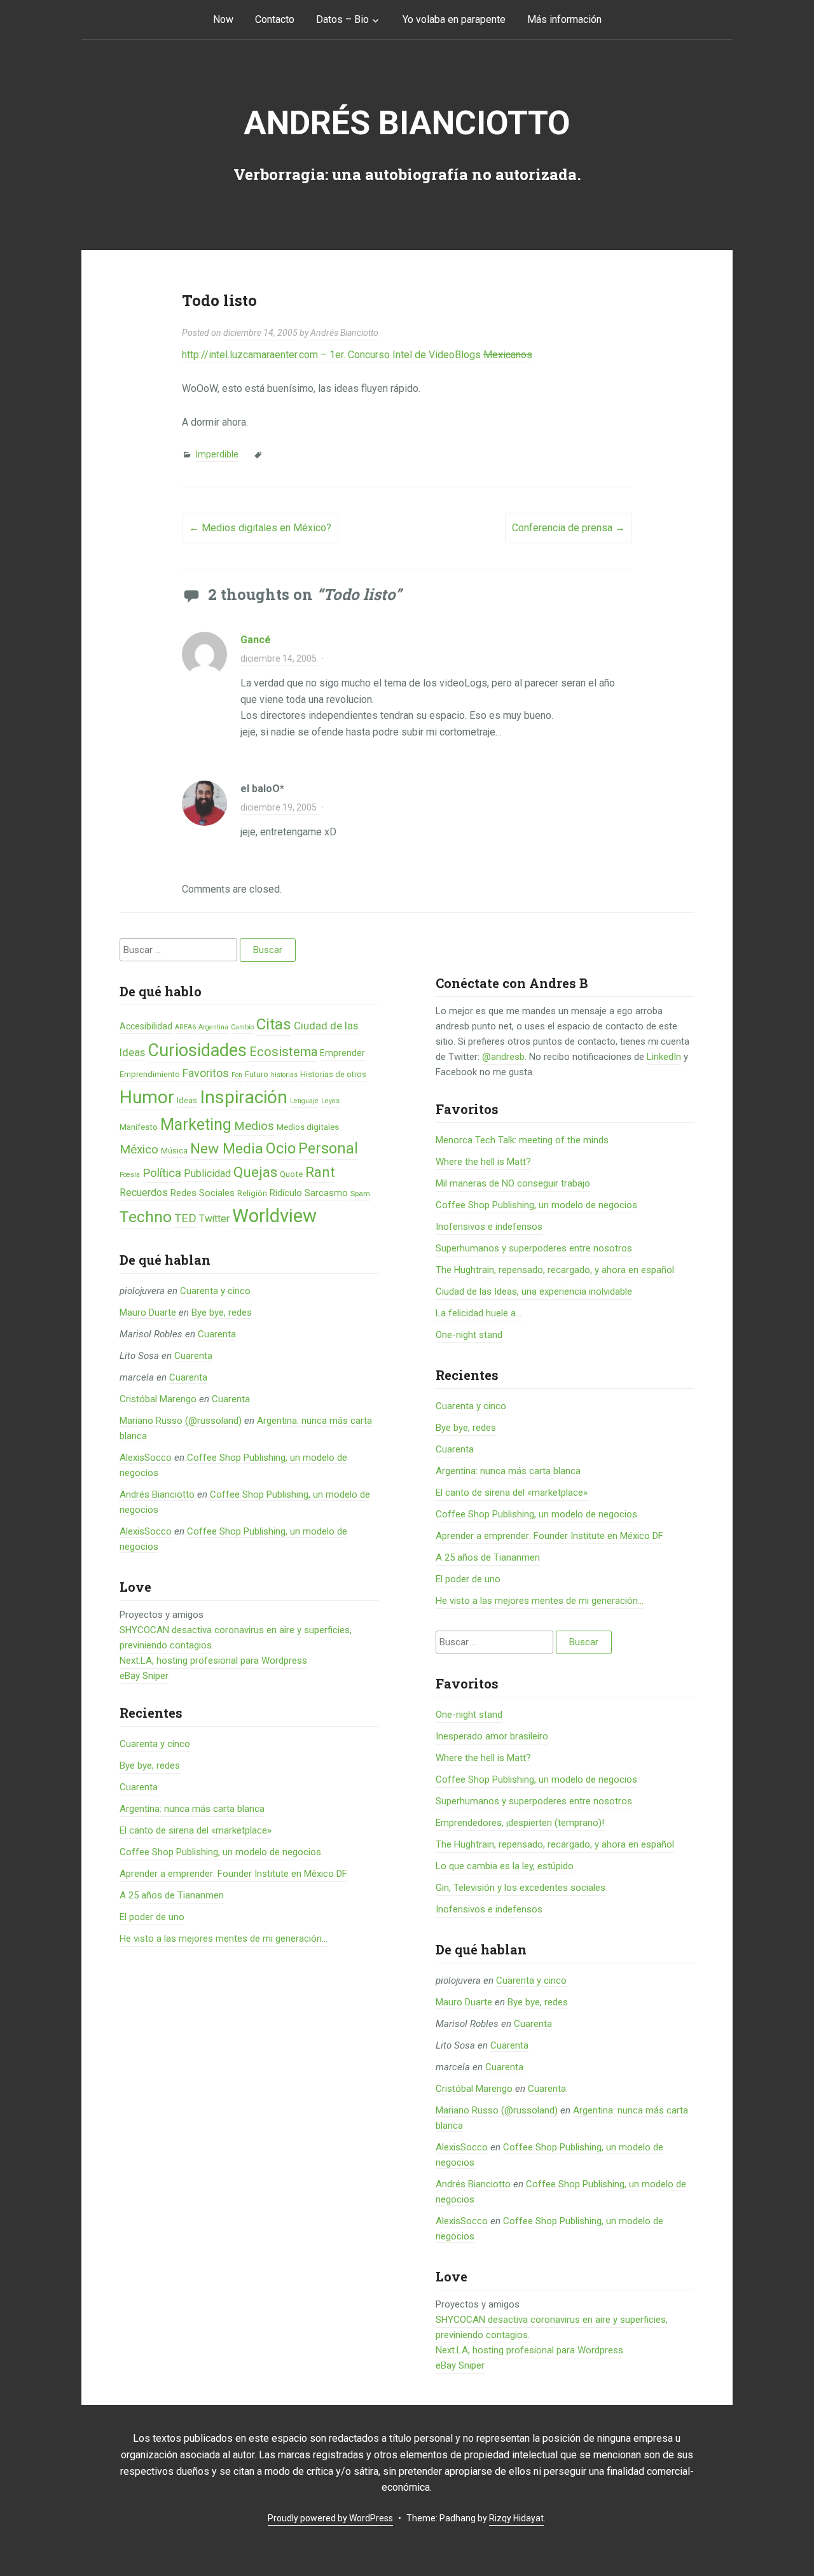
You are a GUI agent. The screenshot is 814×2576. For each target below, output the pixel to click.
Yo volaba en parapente (454, 19)
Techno (146, 1217)
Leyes (330, 1101)
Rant (320, 1172)
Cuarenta (217, 1334)
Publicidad (207, 1173)
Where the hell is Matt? (483, 1162)
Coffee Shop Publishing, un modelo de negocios (220, 1852)
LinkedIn (664, 1057)
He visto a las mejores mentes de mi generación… (224, 1939)
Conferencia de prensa (569, 528)
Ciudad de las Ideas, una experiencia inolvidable (534, 1291)
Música (174, 1151)
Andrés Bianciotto (407, 123)
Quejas (255, 1172)
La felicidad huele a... (479, 1313)
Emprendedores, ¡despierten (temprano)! (520, 1823)
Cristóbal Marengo (158, 1399)
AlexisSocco (146, 1458)
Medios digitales (308, 1127)
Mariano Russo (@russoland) (181, 1421)
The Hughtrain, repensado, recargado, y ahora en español (555, 1270)
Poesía (130, 1175)
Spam (360, 1194)
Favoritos (206, 1073)
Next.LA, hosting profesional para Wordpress (213, 1660)
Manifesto (139, 1127)
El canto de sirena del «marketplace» (196, 1830)
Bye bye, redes (222, 1312)
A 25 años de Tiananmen (172, 1895)
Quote (291, 1174)
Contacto (275, 19)
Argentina (213, 1027)
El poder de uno (152, 1917)
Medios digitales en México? (260, 528)
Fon (237, 1075)
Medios (254, 1126)
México (139, 1149)
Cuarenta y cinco (215, 1291)
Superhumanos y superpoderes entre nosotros (534, 1248)
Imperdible (217, 454)
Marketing (196, 1124)
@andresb (503, 1057)
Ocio (281, 1148)
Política (162, 1173)
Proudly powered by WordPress (330, 2518)
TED (185, 1218)
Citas (274, 1024)
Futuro (257, 1074)
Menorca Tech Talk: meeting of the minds (522, 1140)
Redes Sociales (203, 1193)
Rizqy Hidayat (516, 2518)
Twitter (214, 1219)
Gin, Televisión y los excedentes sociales (521, 1888)
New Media (227, 1149)
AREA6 (185, 1027)
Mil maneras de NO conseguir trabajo (513, 1183)
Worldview (274, 1216)
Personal (328, 1149)
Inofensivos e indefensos (489, 1227)
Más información (564, 19)
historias (284, 1075)
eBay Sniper (144, 1676)
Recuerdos (144, 1193)
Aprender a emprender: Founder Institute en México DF (233, 1874)
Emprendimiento (150, 1074)
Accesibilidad (146, 1026)
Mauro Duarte (148, 1312)
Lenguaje (304, 1101)
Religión (252, 1193)
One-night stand (469, 1335)
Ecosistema (283, 1052)
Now (223, 19)
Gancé (256, 640)
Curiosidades (197, 1050)
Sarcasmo (326, 1193)
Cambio (242, 1027)
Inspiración (244, 1097)
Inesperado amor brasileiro (492, 1736)
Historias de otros (333, 1074)
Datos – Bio (342, 19)
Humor (147, 1097)
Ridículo (286, 1193)
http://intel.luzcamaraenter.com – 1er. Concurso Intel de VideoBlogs (357, 355)
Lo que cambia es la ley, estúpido (505, 1866)
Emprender (342, 1053)
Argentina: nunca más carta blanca (192, 1809)
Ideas (187, 1100)
